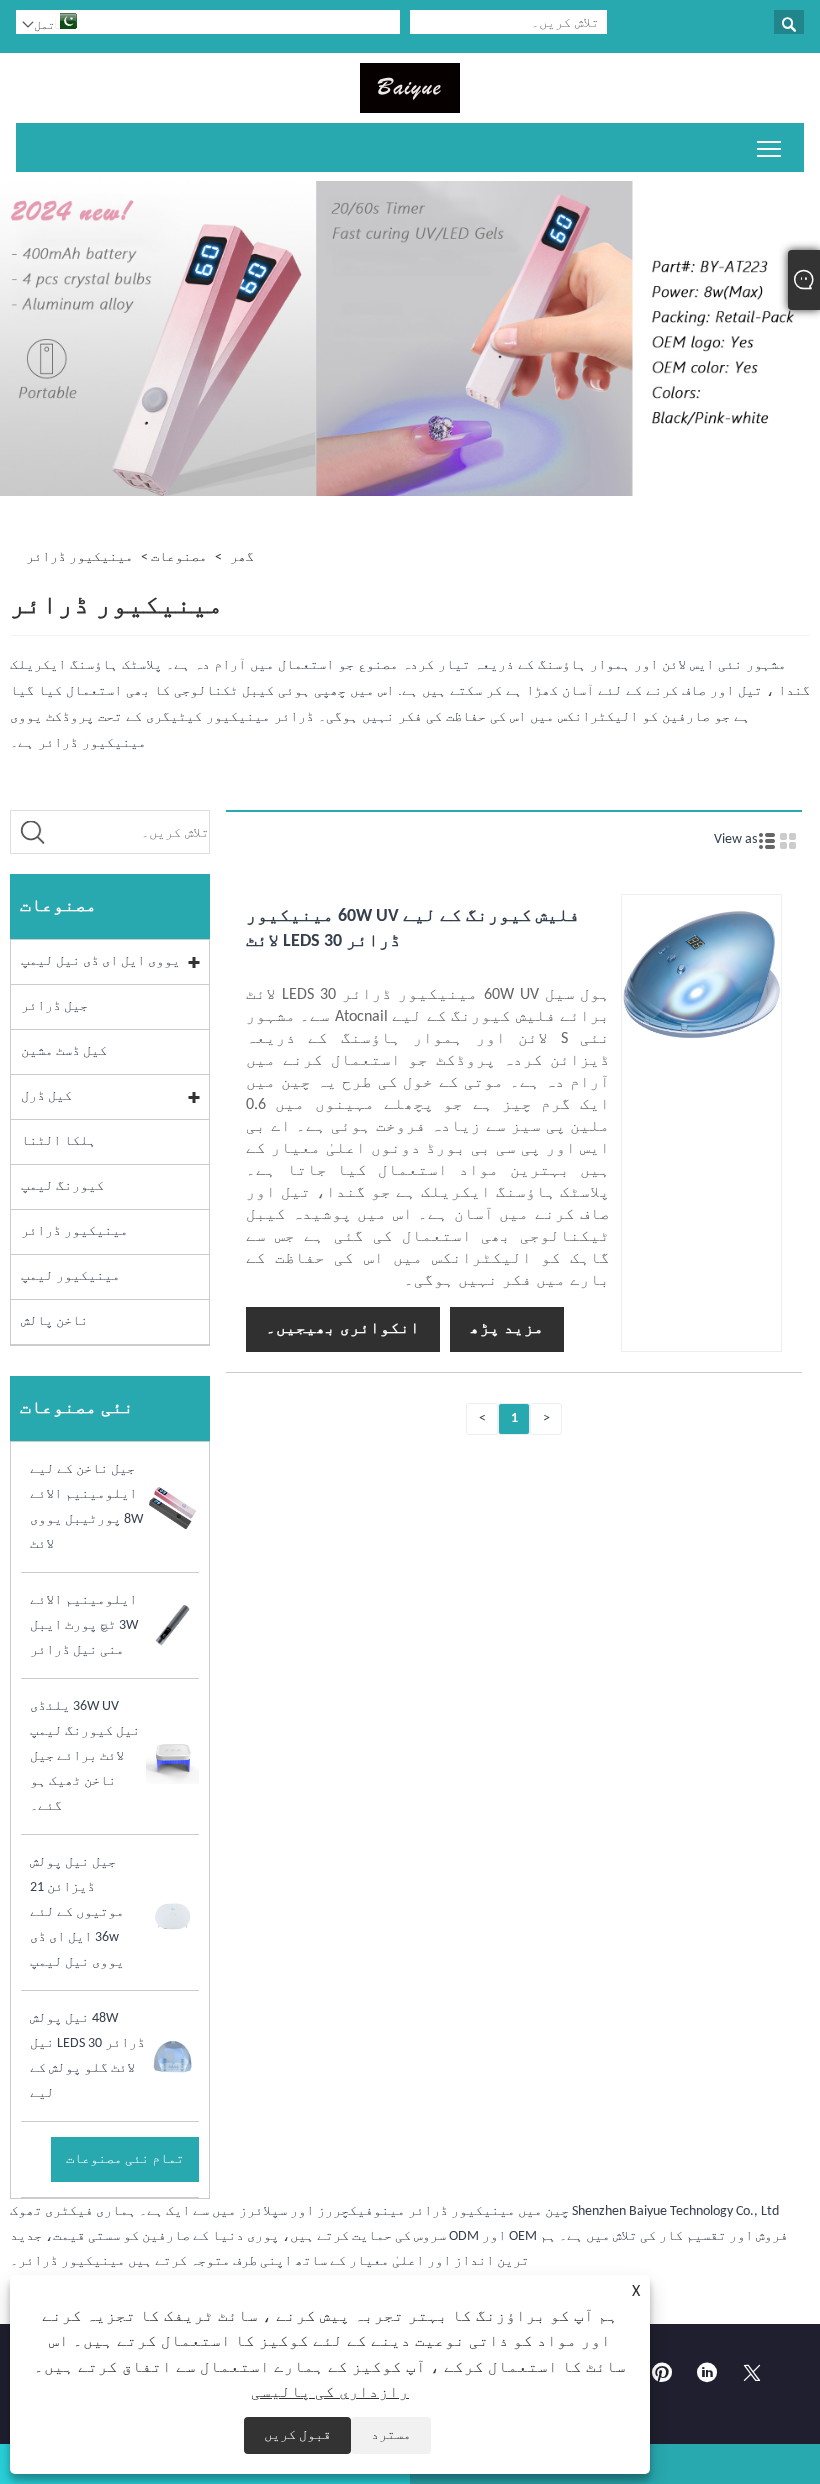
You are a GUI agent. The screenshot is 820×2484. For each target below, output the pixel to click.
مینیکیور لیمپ (70, 1276)
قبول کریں (297, 2435)
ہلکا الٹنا (58, 1141)
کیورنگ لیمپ (62, 1186)
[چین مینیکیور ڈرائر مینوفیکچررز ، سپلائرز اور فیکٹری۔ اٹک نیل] (410, 88)
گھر (242, 557)
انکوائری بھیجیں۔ (343, 1329)
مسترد (391, 2435)
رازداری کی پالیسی (330, 2393)
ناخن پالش (54, 1321)
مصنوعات (179, 557)
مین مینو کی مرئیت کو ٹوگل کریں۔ (769, 147)
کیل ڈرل (46, 1096)
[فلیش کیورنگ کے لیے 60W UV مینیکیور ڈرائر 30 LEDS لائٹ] (701, 1050)
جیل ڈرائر (54, 1006)
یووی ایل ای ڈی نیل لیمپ (100, 961)
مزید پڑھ (507, 1329)
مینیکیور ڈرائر (79, 557)
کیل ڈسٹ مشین (64, 1051)
